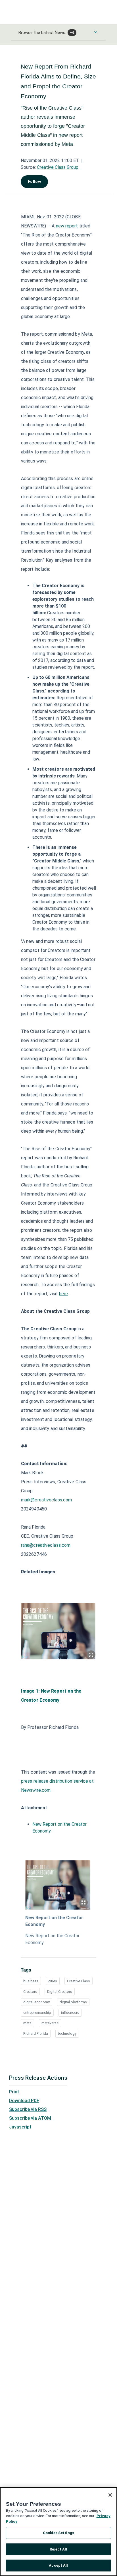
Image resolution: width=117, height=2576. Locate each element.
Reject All (58, 2549)
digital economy (36, 2002)
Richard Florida (36, 2033)
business (31, 1981)
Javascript (20, 2127)
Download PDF (24, 2101)
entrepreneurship (37, 2013)
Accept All (58, 2565)
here (63, 1294)
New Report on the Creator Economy (54, 1921)
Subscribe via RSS (28, 2109)
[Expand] (91, 1655)
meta (27, 2023)
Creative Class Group (58, 167)
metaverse (50, 2023)
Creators (30, 1992)
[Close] (110, 2495)
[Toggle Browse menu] (96, 32)
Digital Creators (60, 1992)
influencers (70, 2013)
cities (53, 1981)
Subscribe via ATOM (30, 2118)
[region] (58, 2532)
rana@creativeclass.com (46, 1545)
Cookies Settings (58, 2533)
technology (67, 2033)
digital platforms (73, 2002)
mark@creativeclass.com (46, 1500)
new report (67, 226)
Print (14, 2092)
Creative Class (79, 1981)
